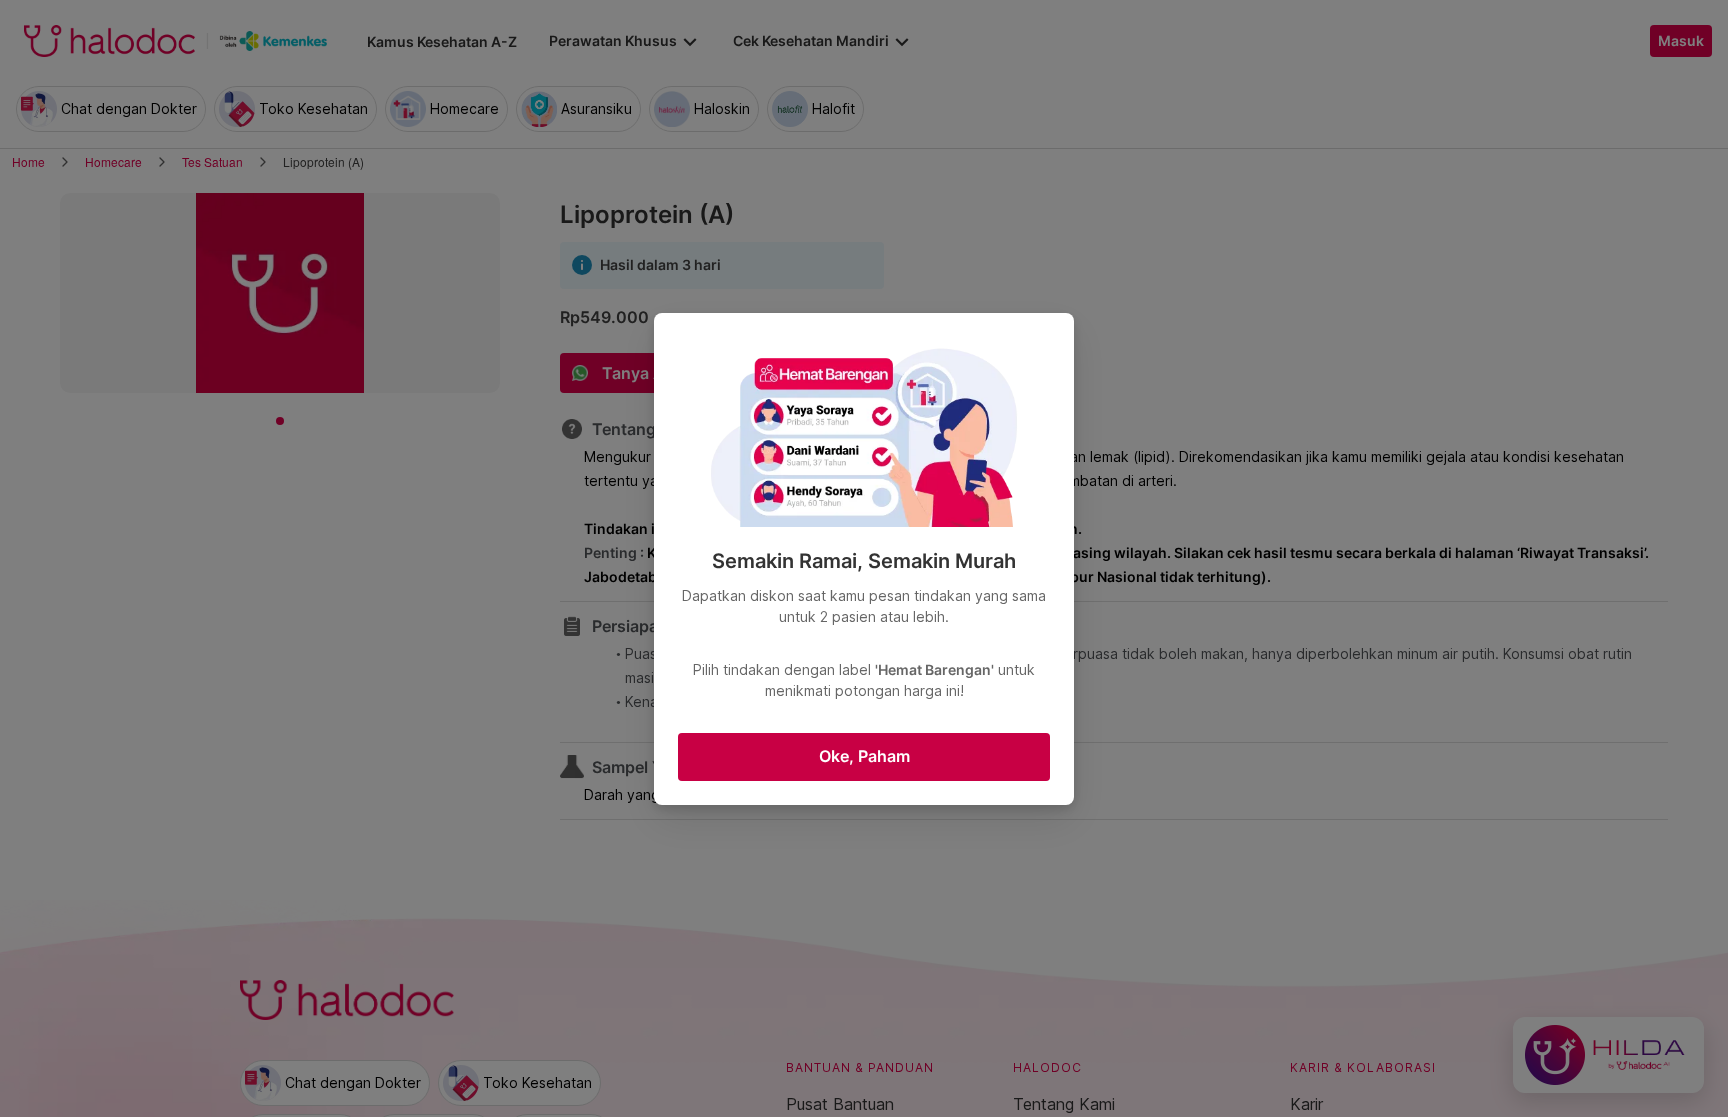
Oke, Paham (864, 756)
